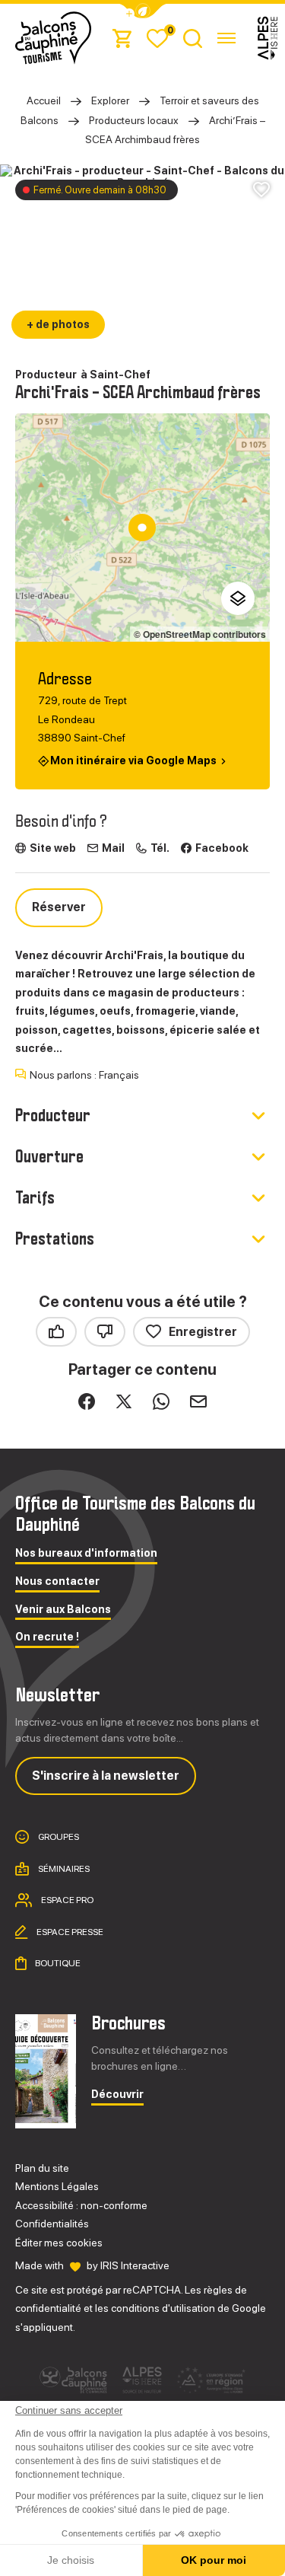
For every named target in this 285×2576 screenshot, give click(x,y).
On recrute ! (47, 1637)
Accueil (44, 100)
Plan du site (42, 2168)
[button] (143, 11)
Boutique (57, 1963)
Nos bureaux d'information (86, 1553)
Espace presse (69, 1932)
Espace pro (66, 1900)
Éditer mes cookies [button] (59, 2243)
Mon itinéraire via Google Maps (133, 761)
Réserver (59, 907)
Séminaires (63, 1869)
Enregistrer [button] (203, 1332)
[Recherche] (193, 38)
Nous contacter (57, 1581)
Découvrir (117, 2095)
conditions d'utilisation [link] (163, 2308)
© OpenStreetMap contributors (200, 634)
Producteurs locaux (134, 120)
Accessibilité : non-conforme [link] (81, 2205)
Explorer (110, 100)
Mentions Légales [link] (57, 2186)
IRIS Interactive (135, 2265)
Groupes (58, 1837)
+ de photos (58, 324)
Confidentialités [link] (52, 2224)
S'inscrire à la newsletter (106, 1776)
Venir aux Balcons (63, 1610)
